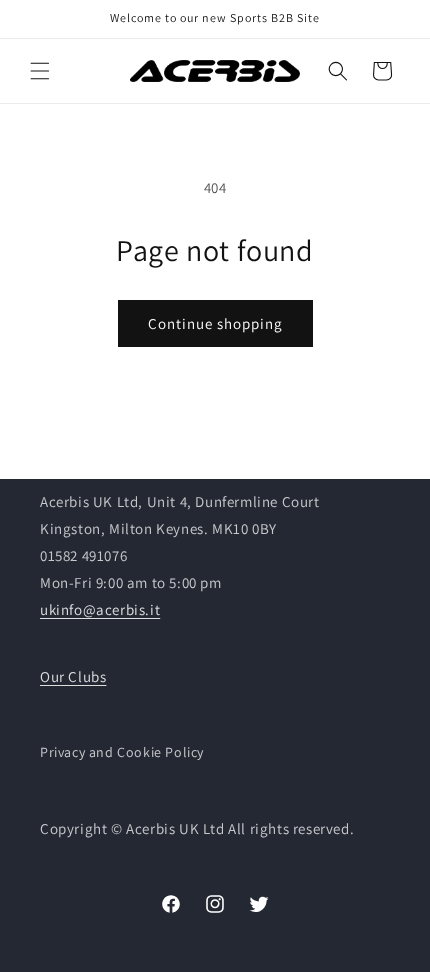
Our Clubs (73, 676)
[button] (40, 71)
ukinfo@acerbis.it (100, 609)
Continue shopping (215, 323)
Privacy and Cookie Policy (122, 752)
